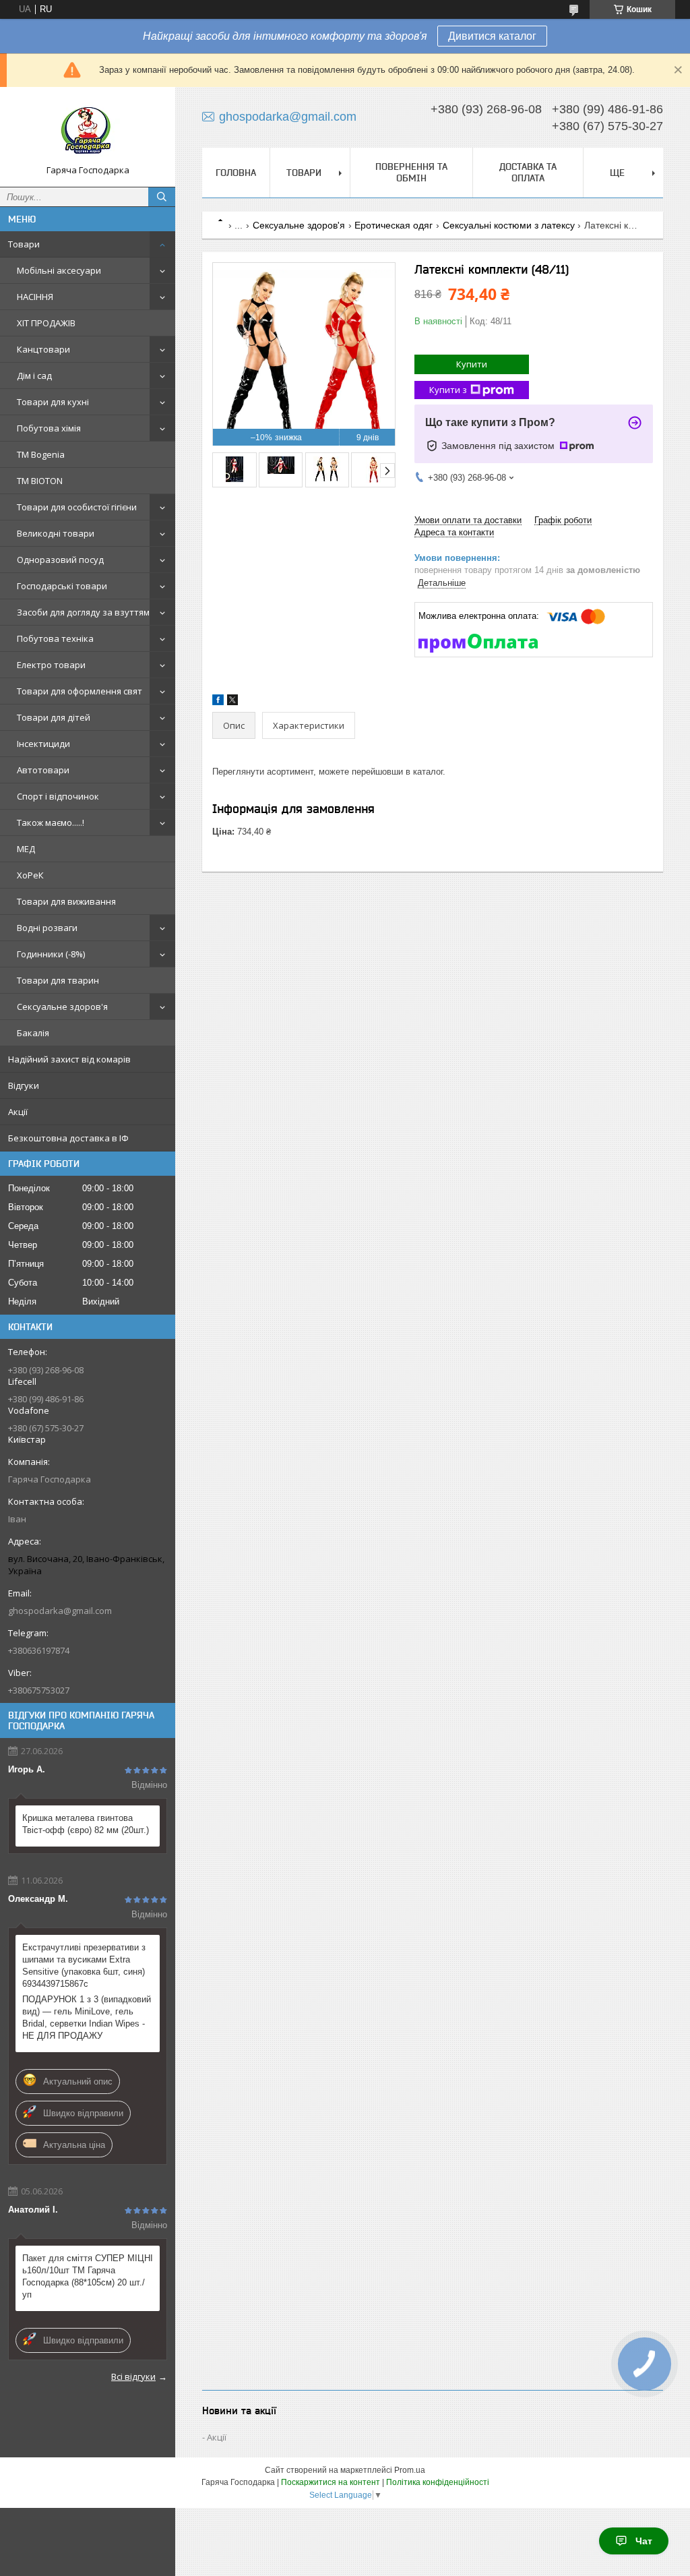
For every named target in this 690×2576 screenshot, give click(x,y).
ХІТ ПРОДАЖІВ (46, 323)
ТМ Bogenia (41, 454)
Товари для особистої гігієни (77, 507)
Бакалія (33, 1033)
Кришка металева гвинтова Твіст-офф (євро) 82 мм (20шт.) (86, 1824)
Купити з (448, 390)
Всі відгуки (133, 2376)
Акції (18, 1112)
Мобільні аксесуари (59, 270)
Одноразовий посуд (60, 560)
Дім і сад (34, 376)
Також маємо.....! (51, 822)
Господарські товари (62, 586)
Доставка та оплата (528, 172)
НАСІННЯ (35, 297)
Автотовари (43, 770)
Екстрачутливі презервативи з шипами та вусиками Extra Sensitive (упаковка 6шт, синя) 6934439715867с (84, 1966)
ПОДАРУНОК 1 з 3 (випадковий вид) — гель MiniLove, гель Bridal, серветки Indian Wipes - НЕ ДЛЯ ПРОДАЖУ (87, 2017)
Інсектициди (43, 744)
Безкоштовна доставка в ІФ (68, 1138)
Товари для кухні (53, 402)
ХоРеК (30, 875)
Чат (644, 2541)
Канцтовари (43, 349)
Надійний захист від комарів (69, 1059)
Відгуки (24, 1085)
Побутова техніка (55, 638)
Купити (472, 364)
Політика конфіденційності (438, 2482)
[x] (232, 702)
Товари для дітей (54, 717)
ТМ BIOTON (40, 481)
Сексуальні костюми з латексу (509, 225)
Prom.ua (410, 2470)
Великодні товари (56, 533)
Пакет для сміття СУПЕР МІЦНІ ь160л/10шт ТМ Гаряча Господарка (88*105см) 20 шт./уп (88, 2276)
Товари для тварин (58, 980)
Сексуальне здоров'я (62, 1007)
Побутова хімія (49, 428)
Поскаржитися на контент (331, 2482)
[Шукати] (162, 197)
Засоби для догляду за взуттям (83, 612)
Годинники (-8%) (51, 954)
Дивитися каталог (492, 36)
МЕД (26, 849)
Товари (24, 244)
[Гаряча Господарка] (88, 131)
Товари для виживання (66, 901)
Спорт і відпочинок (58, 796)
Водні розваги (47, 928)
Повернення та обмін (411, 172)
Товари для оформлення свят (80, 691)
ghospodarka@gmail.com (60, 1611)
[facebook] (218, 702)
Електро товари (51, 665)
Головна (236, 173)
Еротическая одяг (394, 225)
